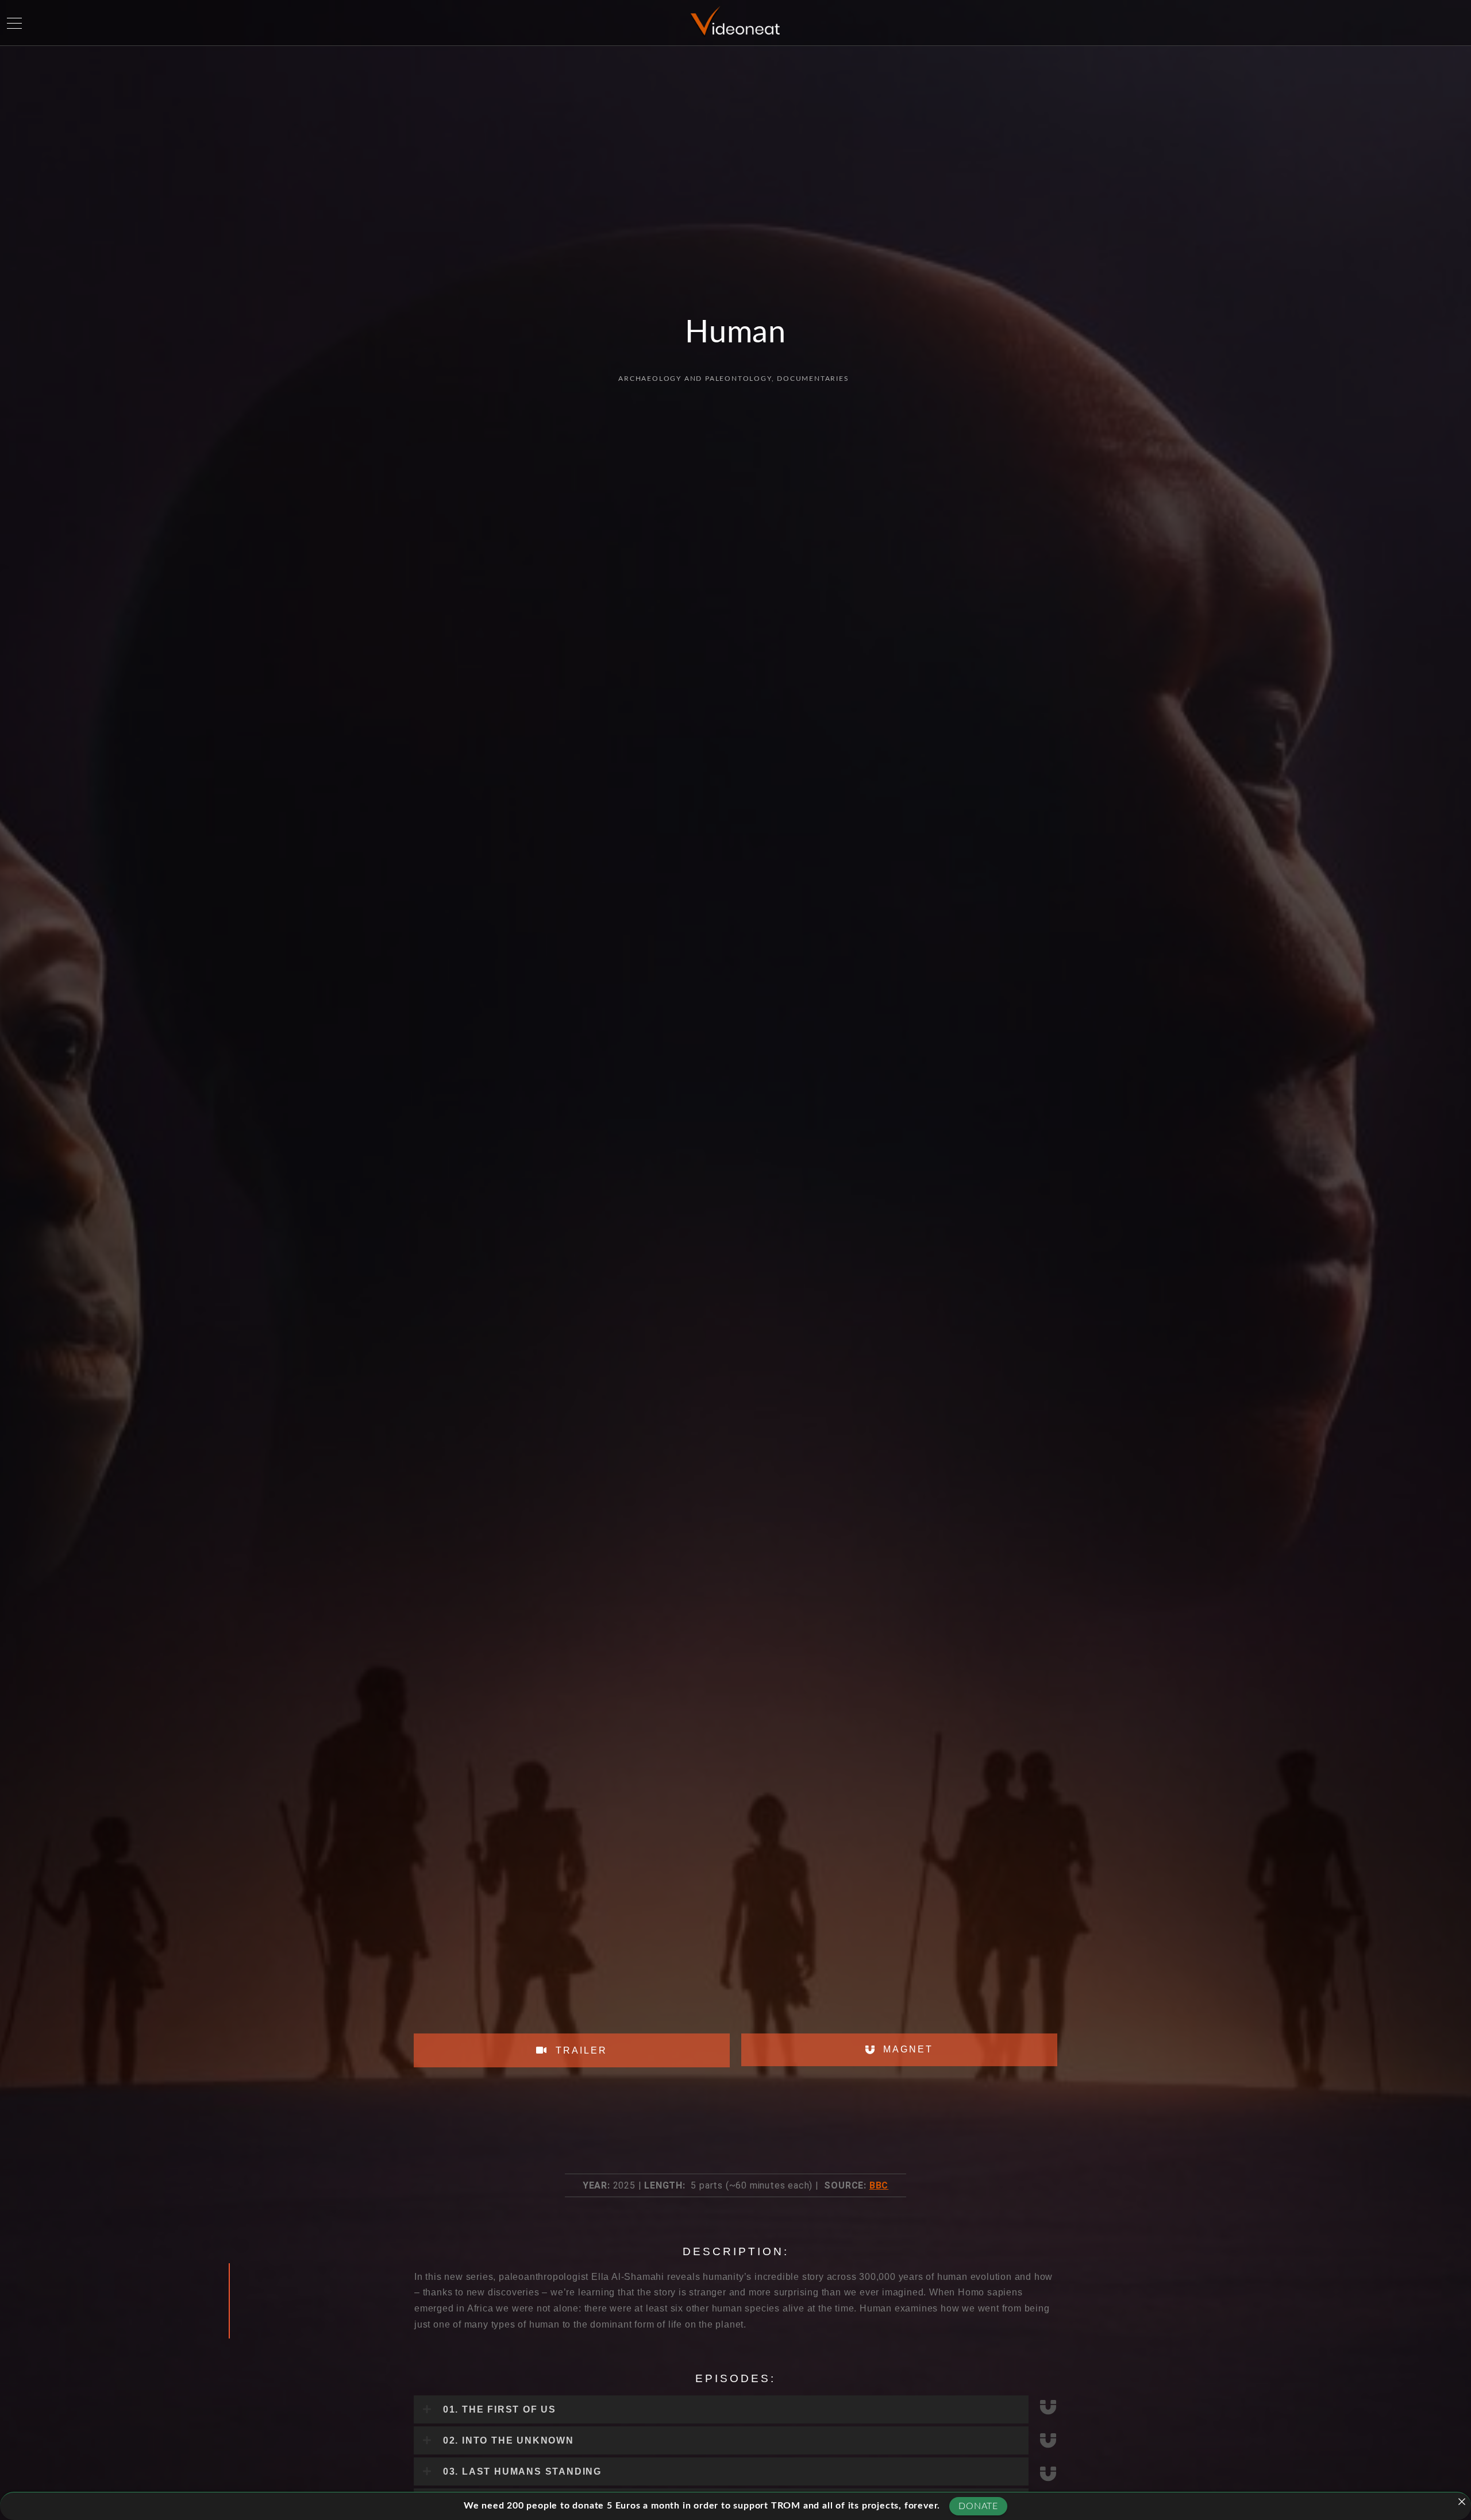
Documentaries (813, 379)
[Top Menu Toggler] (14, 23)
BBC (879, 2185)
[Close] (1462, 2502)
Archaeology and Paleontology (695, 379)
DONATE (978, 2506)
